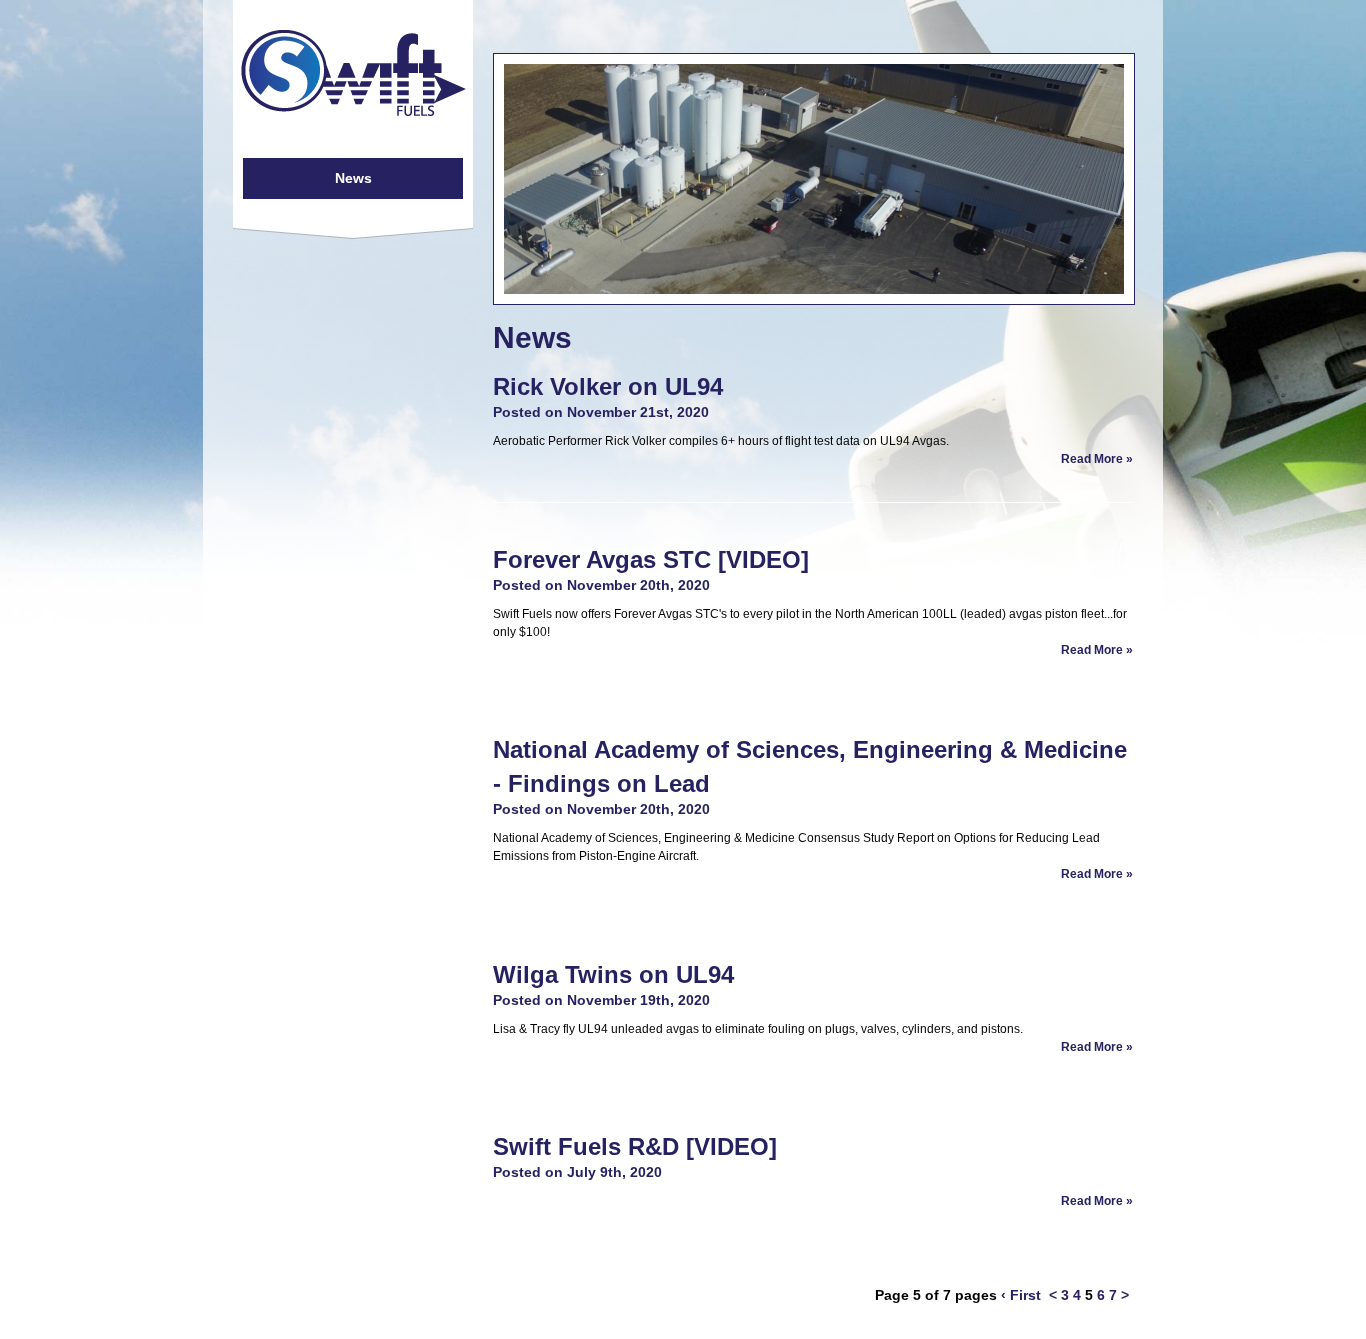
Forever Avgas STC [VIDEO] (651, 559)
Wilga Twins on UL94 (613, 974)
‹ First (1021, 1295)
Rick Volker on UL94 (608, 386)
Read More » (1097, 459)
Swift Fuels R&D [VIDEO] (635, 1146)
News (353, 178)
